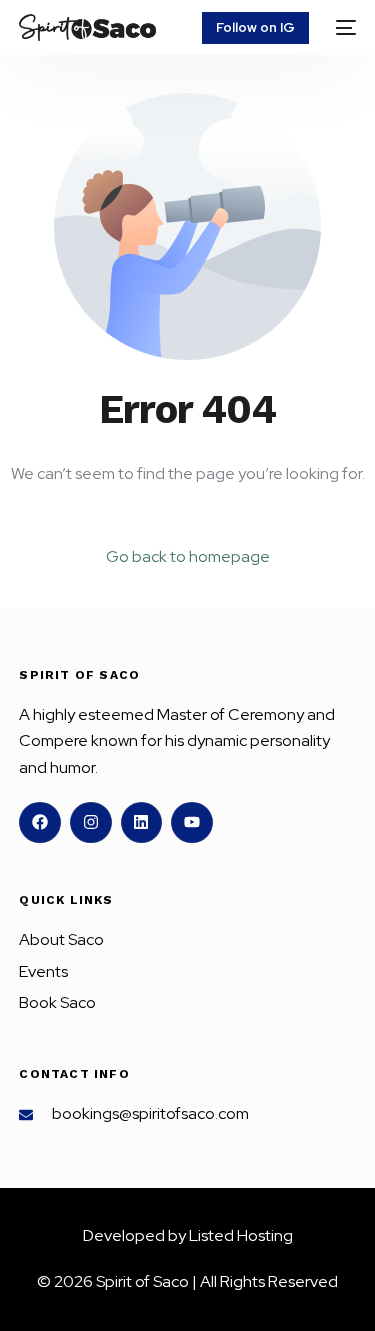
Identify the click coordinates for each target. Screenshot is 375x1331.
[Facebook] (40, 823)
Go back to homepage (188, 556)
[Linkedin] (142, 823)
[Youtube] (192, 823)
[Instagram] (91, 823)
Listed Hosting (241, 1235)
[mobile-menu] (342, 27)
